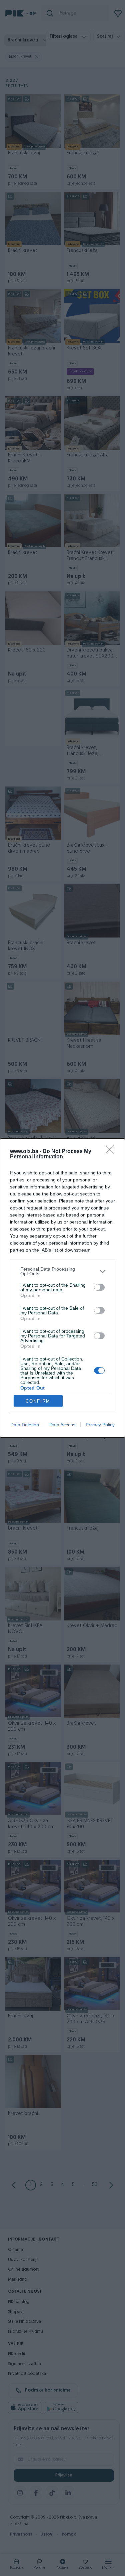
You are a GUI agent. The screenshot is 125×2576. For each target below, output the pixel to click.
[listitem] (62, 1271)
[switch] (99, 1287)
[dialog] (62, 1288)
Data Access (62, 1425)
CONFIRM (38, 1401)
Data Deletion (25, 1425)
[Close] (112, 1152)
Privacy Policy (100, 1425)
